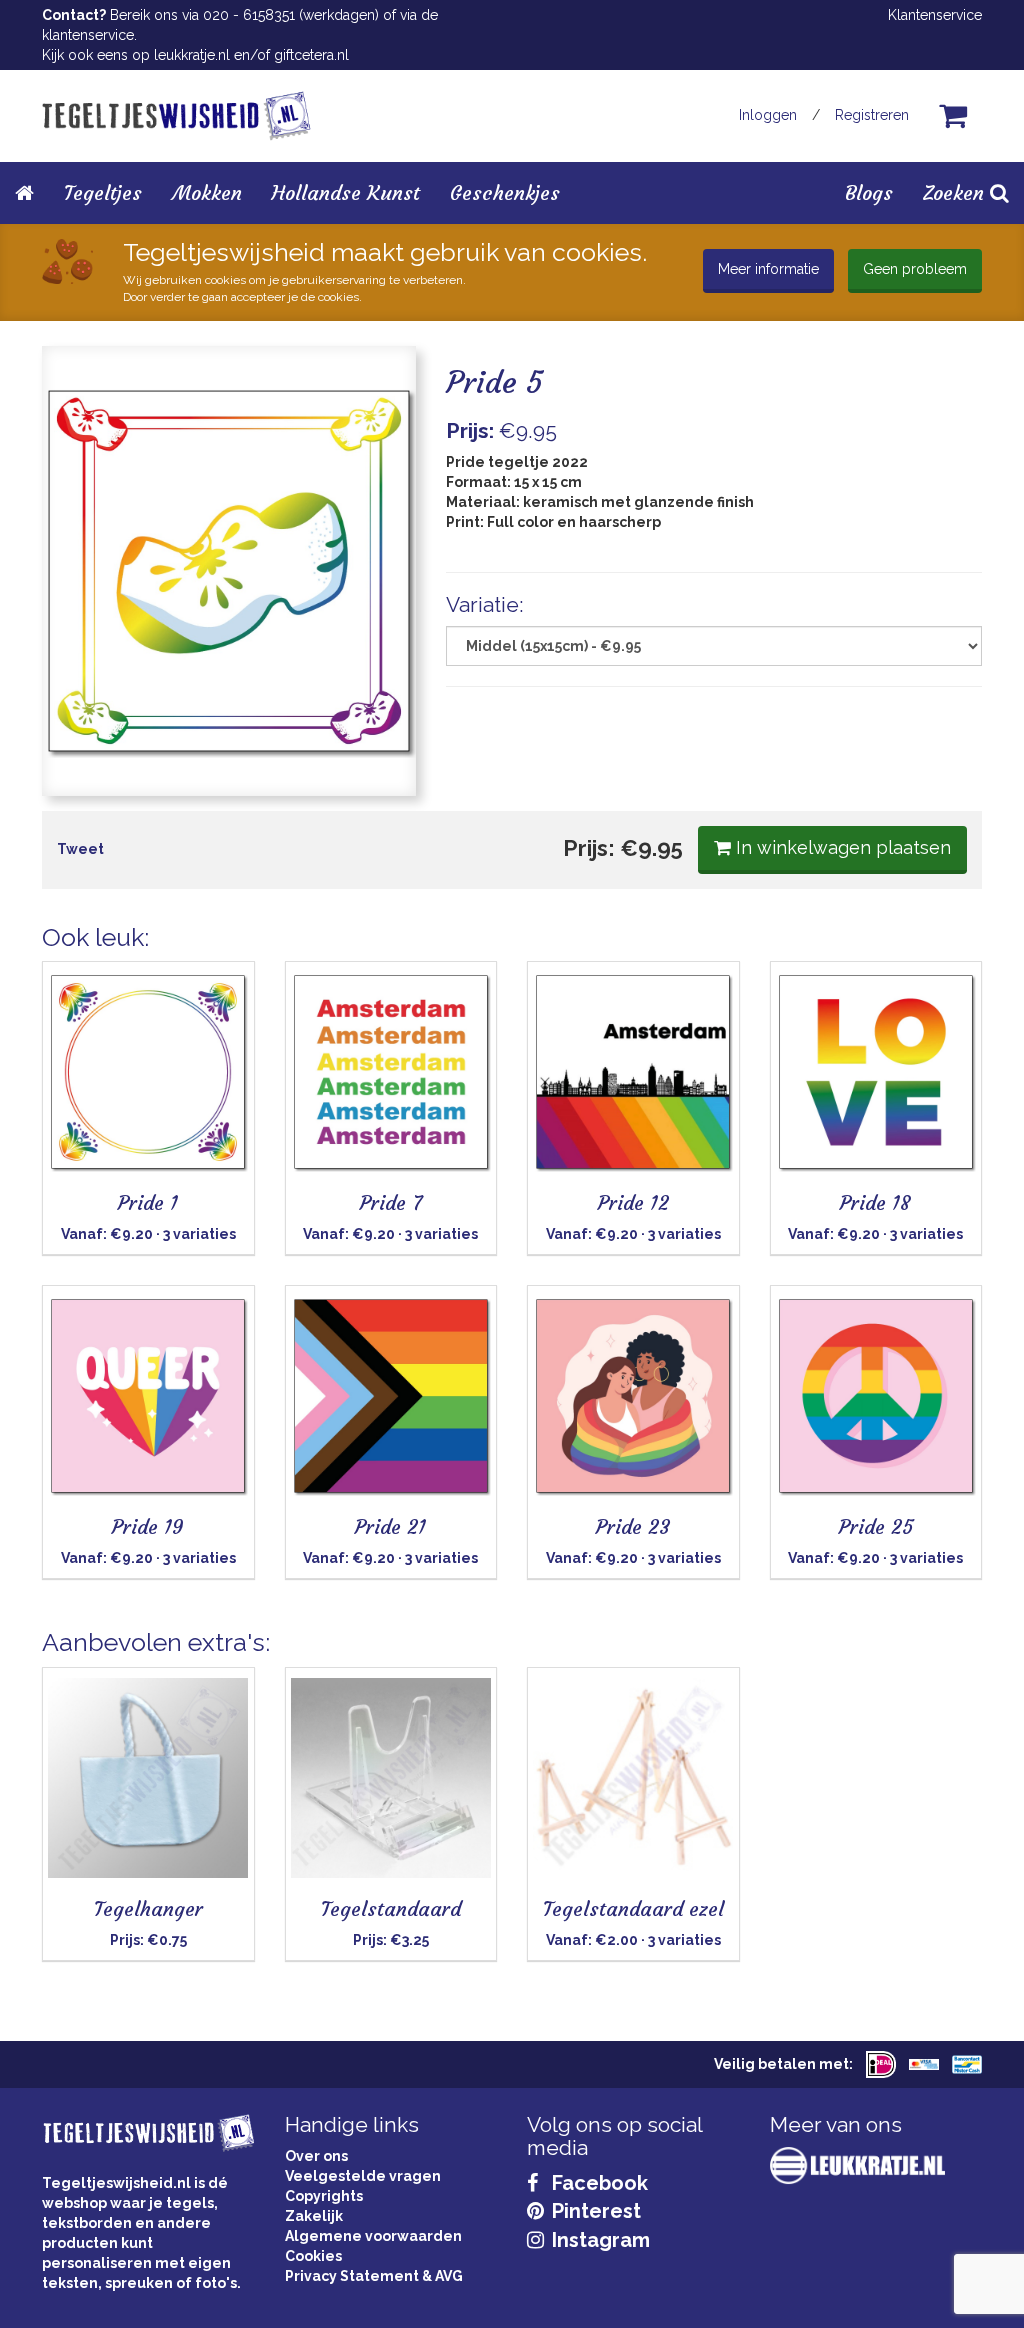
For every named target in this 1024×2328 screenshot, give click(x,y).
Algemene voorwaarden (373, 2236)
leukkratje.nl (192, 55)
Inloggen (768, 115)
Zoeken (956, 192)
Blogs (869, 192)
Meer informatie (768, 269)
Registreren (872, 115)
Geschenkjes (505, 192)
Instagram (598, 2240)
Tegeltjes (103, 192)
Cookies (313, 2256)
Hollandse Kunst (346, 192)
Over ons (316, 2156)
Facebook (597, 2183)
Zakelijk (314, 2216)
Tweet (80, 849)
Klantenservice (935, 15)
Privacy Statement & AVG (374, 2276)
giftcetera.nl (311, 55)
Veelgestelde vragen (363, 2176)
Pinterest (594, 2211)
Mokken (207, 192)
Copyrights (324, 2196)
